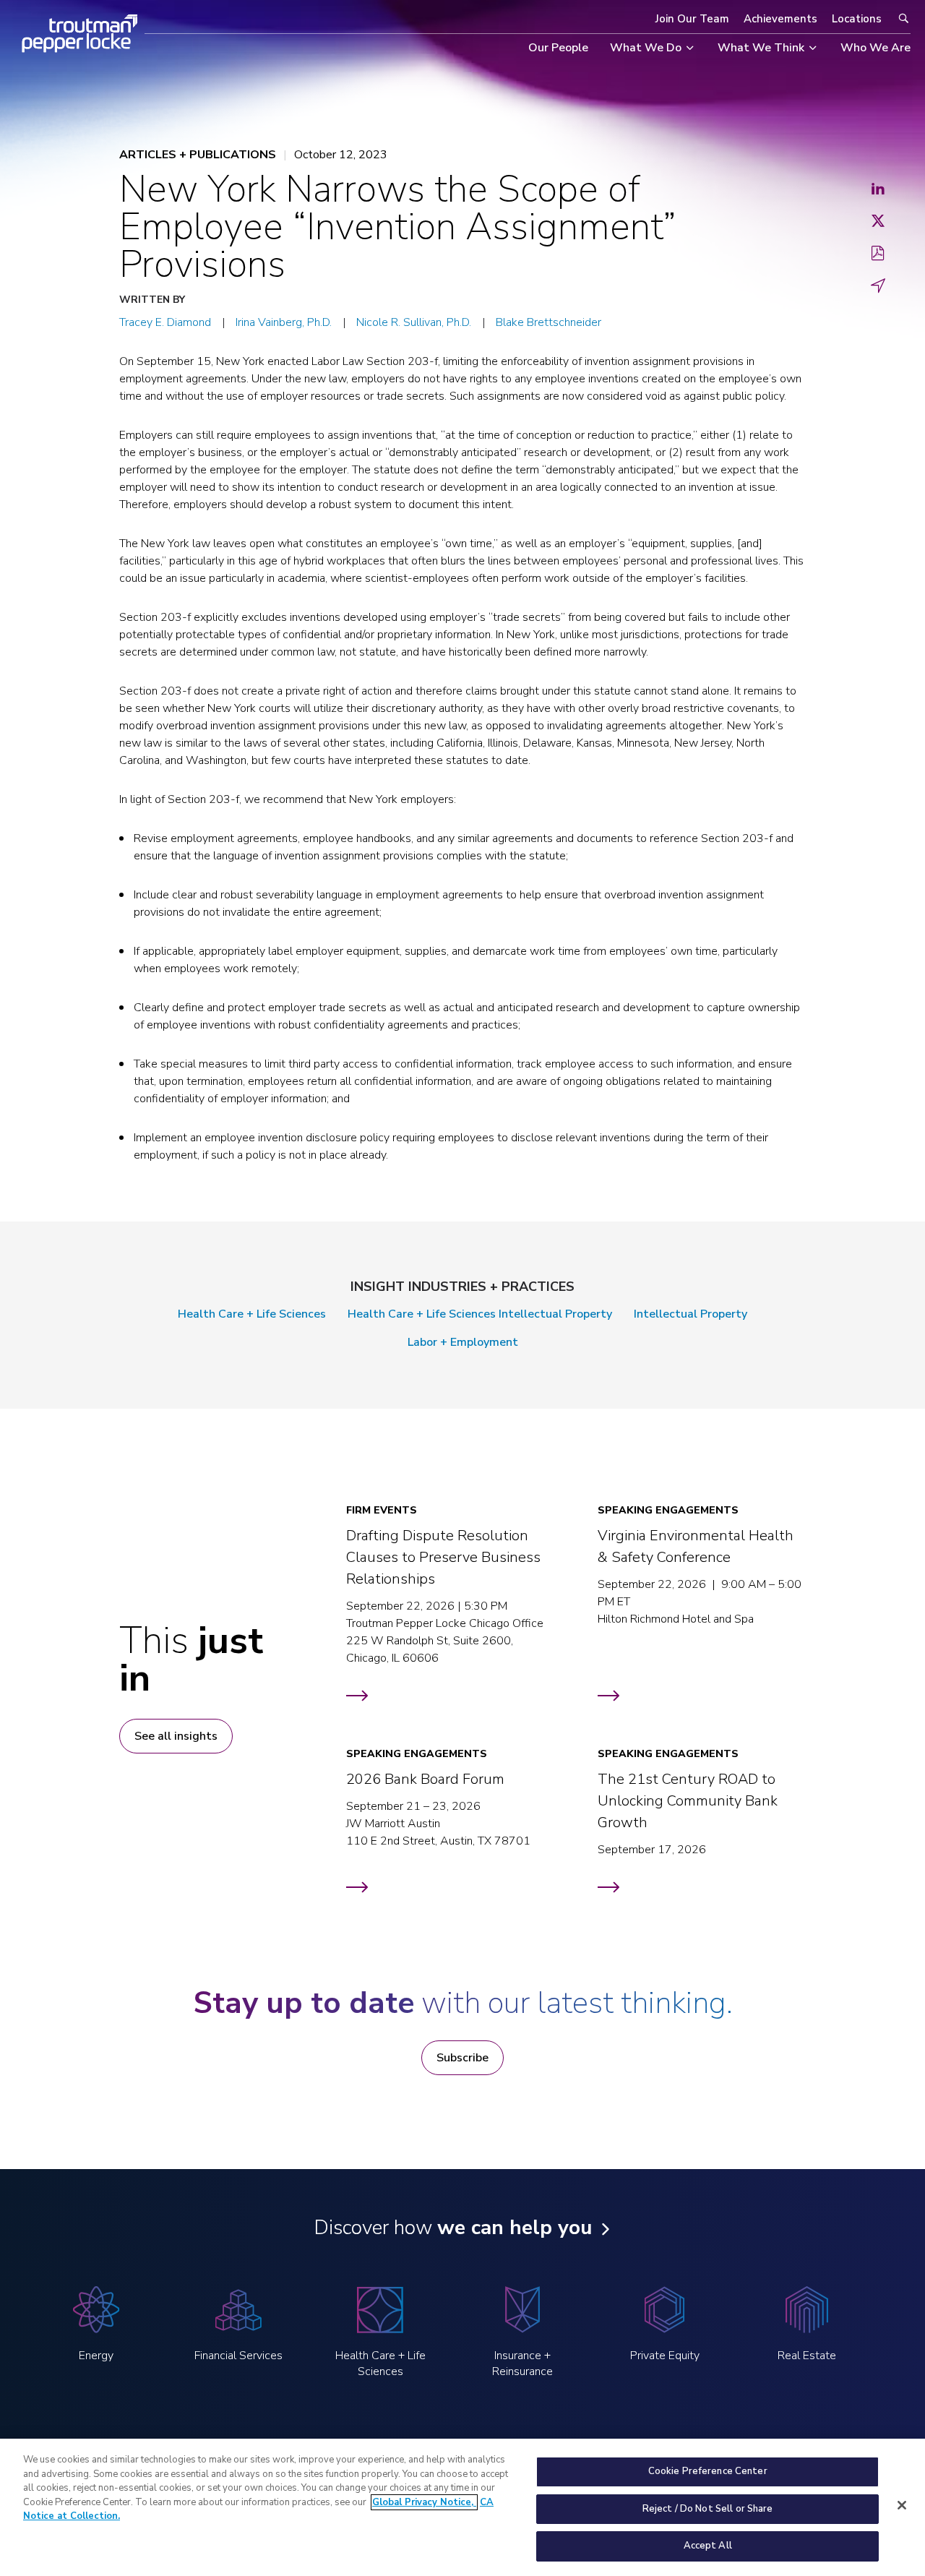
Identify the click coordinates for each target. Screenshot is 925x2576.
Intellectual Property (690, 1314)
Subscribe (462, 2058)
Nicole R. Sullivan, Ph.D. (414, 322)
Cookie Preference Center (708, 2471)
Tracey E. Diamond (165, 322)
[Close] (902, 2505)
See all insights (176, 1736)
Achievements (780, 19)
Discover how (453, 2228)
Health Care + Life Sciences (252, 1314)
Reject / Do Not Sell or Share (708, 2509)
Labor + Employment (463, 1342)
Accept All (708, 2546)
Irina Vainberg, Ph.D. (284, 322)
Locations (857, 19)
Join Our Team (692, 19)
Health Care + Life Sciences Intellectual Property (480, 1314)
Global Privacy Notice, (424, 2502)
